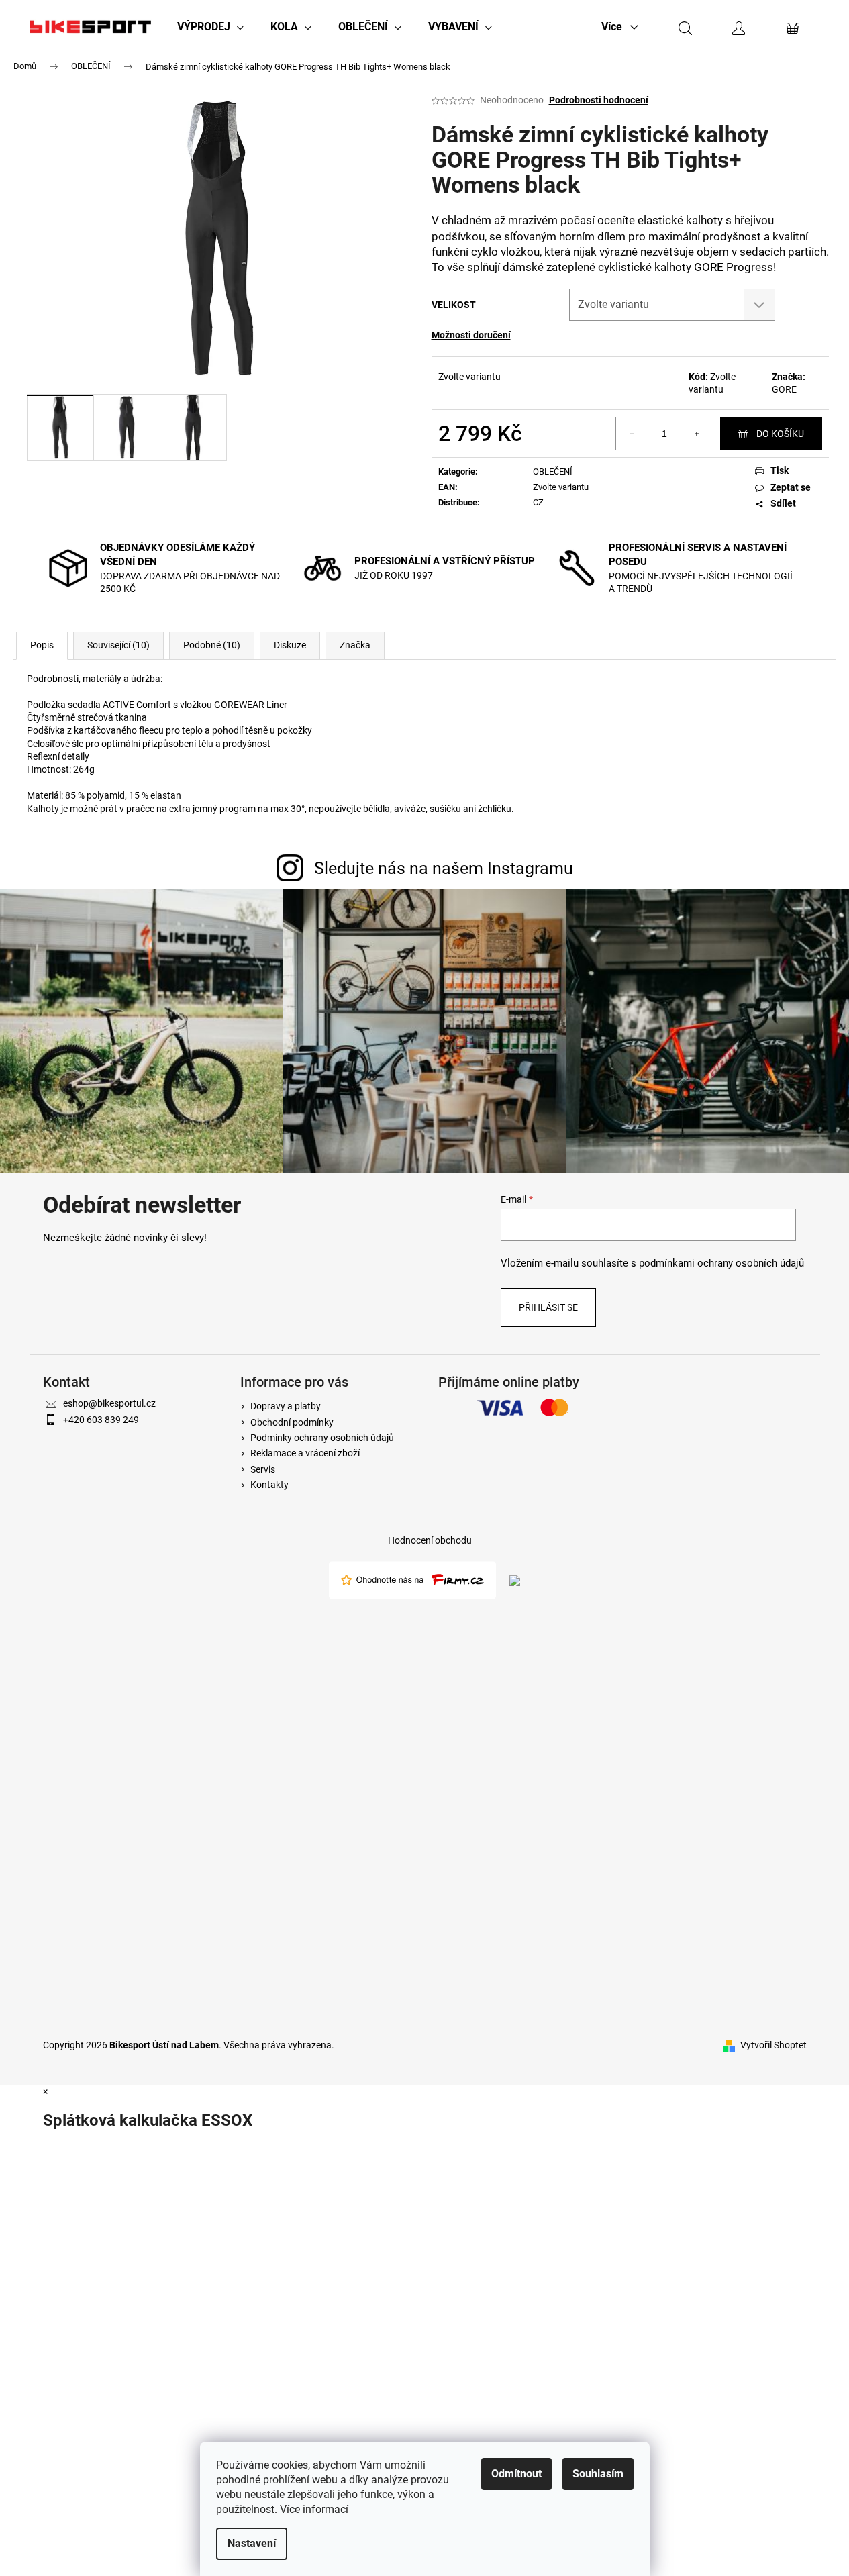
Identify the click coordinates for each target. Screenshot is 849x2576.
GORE (784, 389)
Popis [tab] (42, 645)
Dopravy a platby (286, 1406)
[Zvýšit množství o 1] (697, 434)
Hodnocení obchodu (430, 1540)
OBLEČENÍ (553, 472)
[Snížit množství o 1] (632, 434)
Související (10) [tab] (118, 645)
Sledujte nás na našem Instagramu (444, 868)
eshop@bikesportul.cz (109, 1403)
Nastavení (252, 2543)
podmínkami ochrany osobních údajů (721, 1263)
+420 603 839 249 (101, 1420)
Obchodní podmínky (292, 1422)
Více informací (314, 2509)
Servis (263, 1469)
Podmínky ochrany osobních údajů (322, 1438)
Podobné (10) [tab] (212, 645)
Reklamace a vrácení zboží (305, 1453)
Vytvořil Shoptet (773, 2045)
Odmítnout (516, 2474)
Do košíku (780, 434)
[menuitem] (210, 27)
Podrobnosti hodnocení (599, 100)
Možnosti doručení (471, 335)
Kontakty (269, 1485)
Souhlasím (598, 2474)
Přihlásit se (548, 1307)
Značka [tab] (355, 645)
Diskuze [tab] (290, 645)
